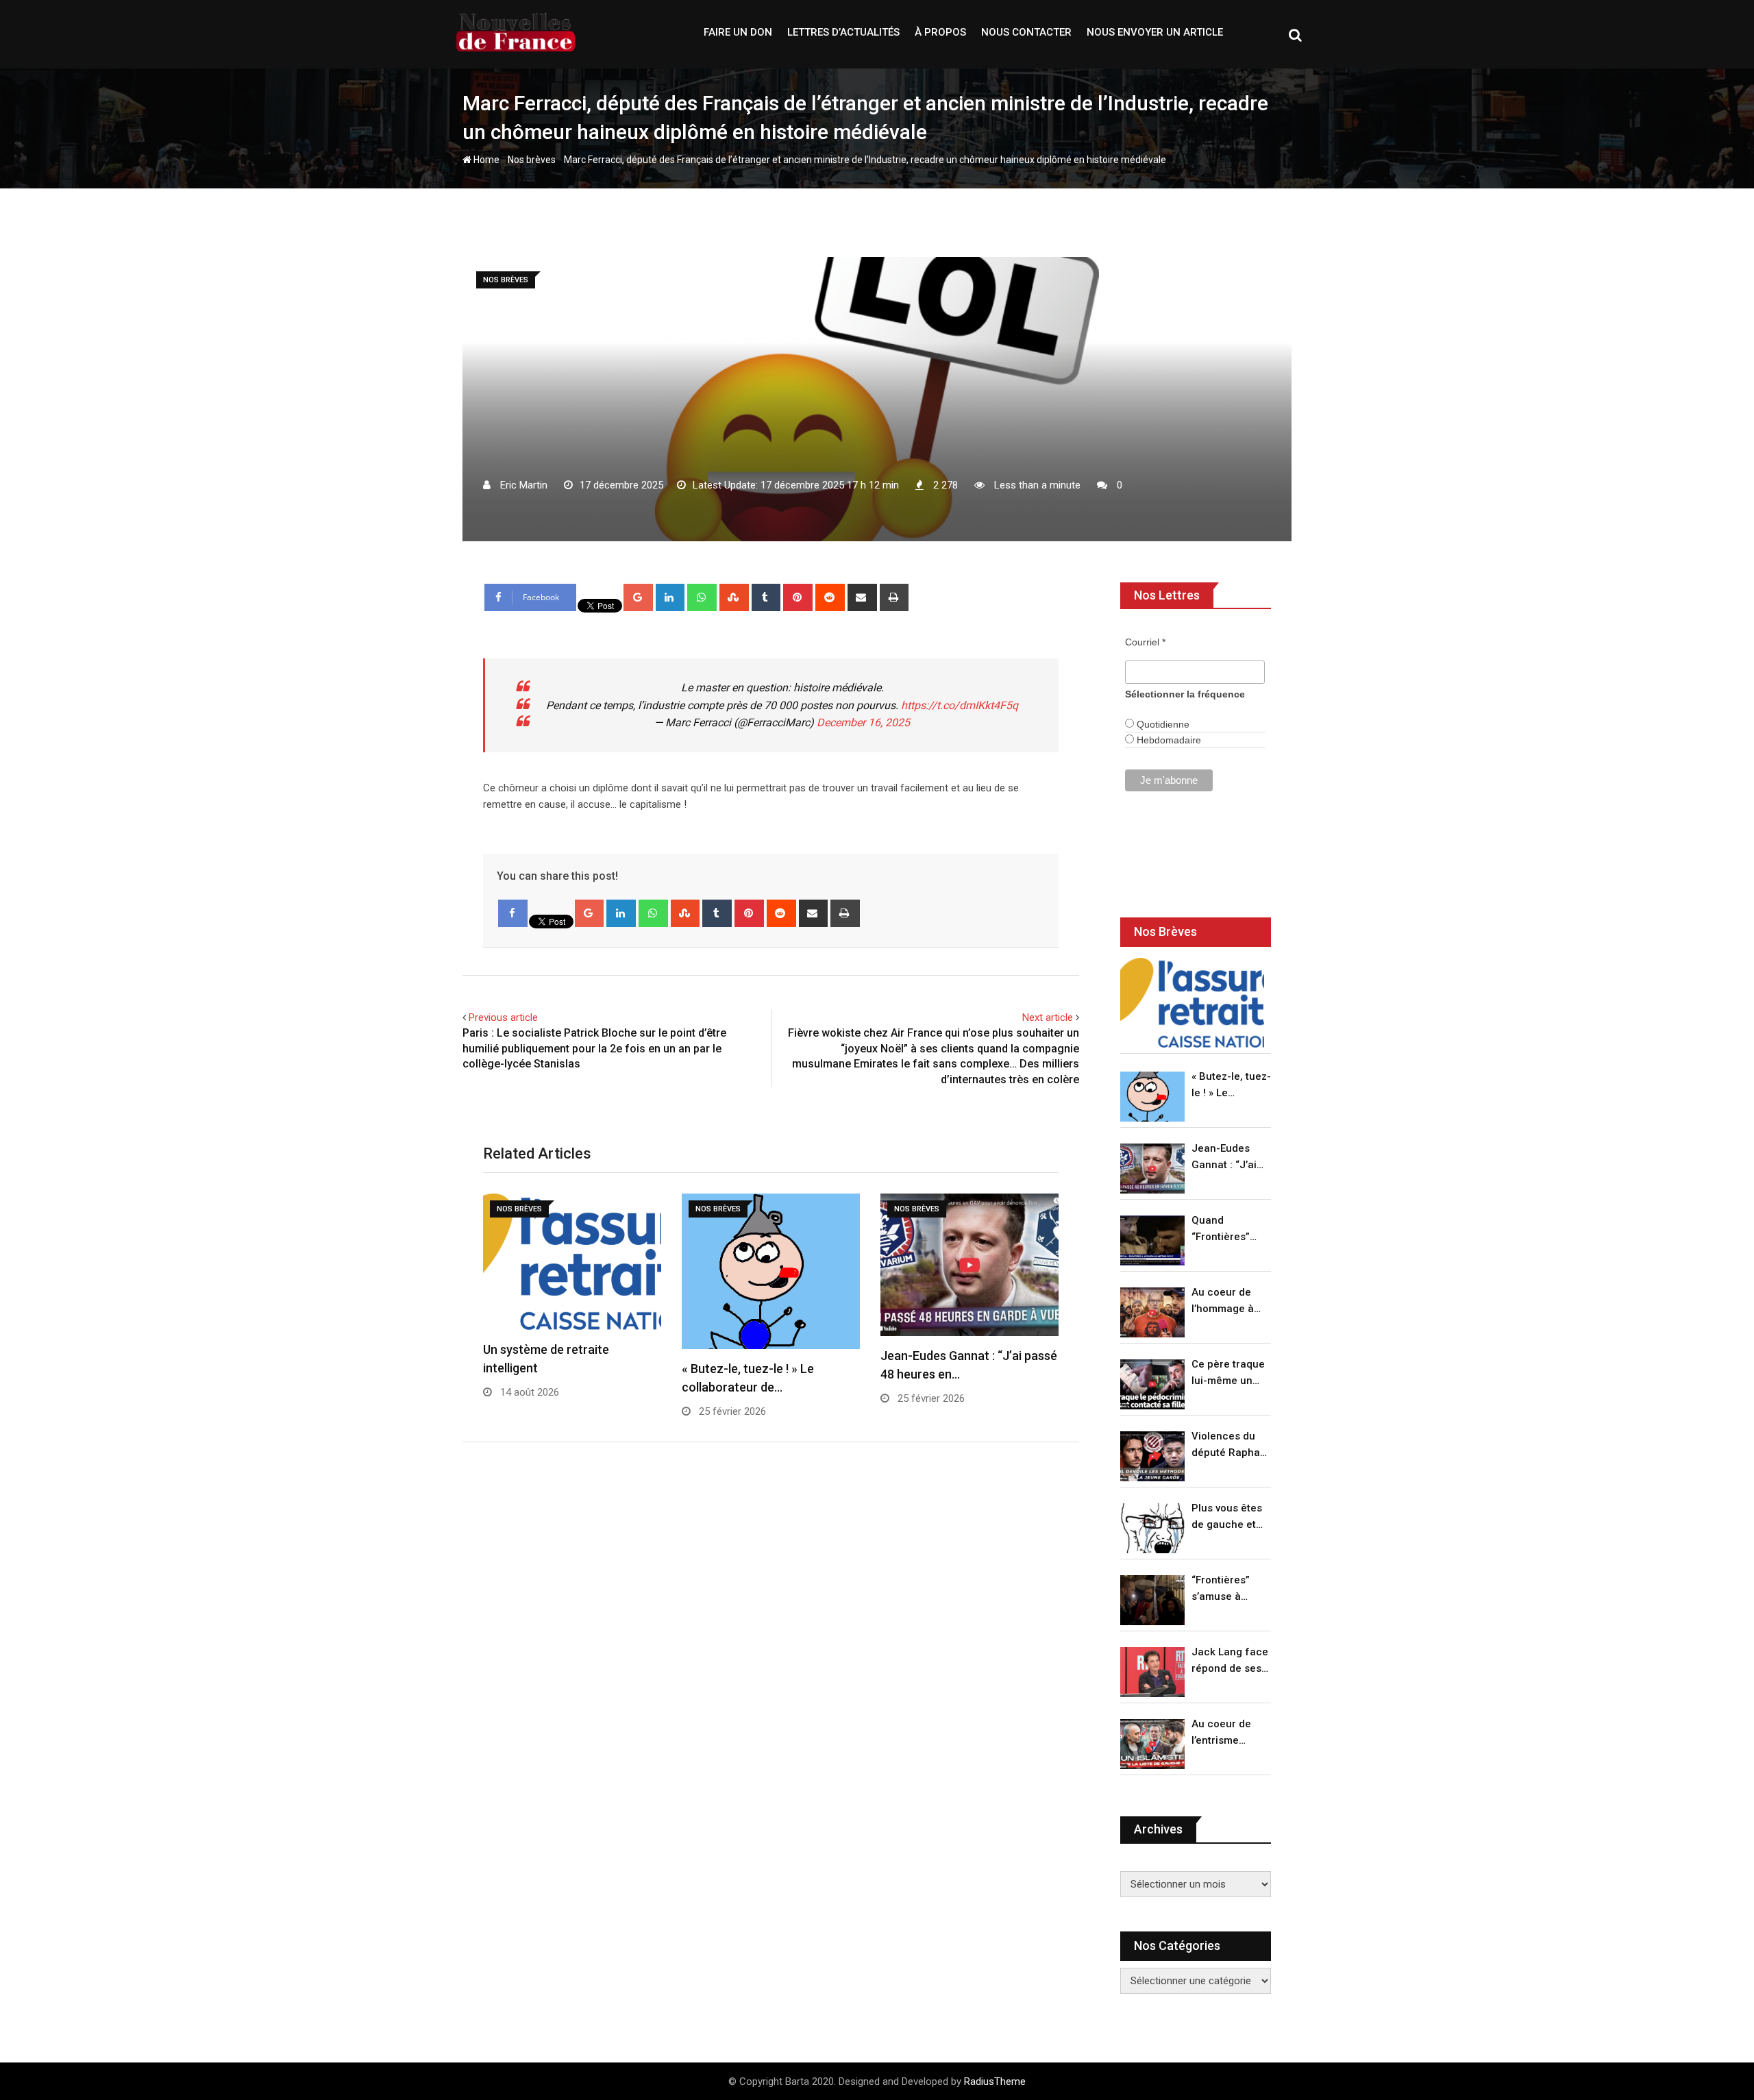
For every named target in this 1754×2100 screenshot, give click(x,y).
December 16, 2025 (863, 722)
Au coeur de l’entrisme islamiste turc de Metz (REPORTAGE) (1225, 1733)
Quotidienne (1162, 724)
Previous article (503, 1017)
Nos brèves (532, 160)
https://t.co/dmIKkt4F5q (960, 705)
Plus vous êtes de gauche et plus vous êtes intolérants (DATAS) (1227, 1517)
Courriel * (1145, 642)
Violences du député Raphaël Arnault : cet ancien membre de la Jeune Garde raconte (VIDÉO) (1230, 1445)
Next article (1048, 1017)
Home (485, 160)
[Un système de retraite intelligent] (1192, 1003)
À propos (940, 32)
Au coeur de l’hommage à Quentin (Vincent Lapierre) (1223, 1301)
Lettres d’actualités (843, 32)
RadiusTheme (995, 2082)
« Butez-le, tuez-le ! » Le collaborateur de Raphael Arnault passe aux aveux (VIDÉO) (1231, 1086)
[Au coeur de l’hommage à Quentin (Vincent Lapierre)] (1152, 1312)
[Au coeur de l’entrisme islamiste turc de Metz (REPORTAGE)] (1152, 1744)
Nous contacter (1026, 32)
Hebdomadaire (1168, 740)
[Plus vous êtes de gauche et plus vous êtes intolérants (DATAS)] (1152, 1528)
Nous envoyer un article (1155, 32)
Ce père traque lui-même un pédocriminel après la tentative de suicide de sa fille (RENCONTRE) (1228, 1373)
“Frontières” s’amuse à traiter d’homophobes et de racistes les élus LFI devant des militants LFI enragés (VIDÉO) (1227, 1589)
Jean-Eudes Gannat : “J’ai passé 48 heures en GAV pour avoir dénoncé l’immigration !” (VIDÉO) (1228, 1158)
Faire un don (738, 32)
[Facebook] (513, 913)
